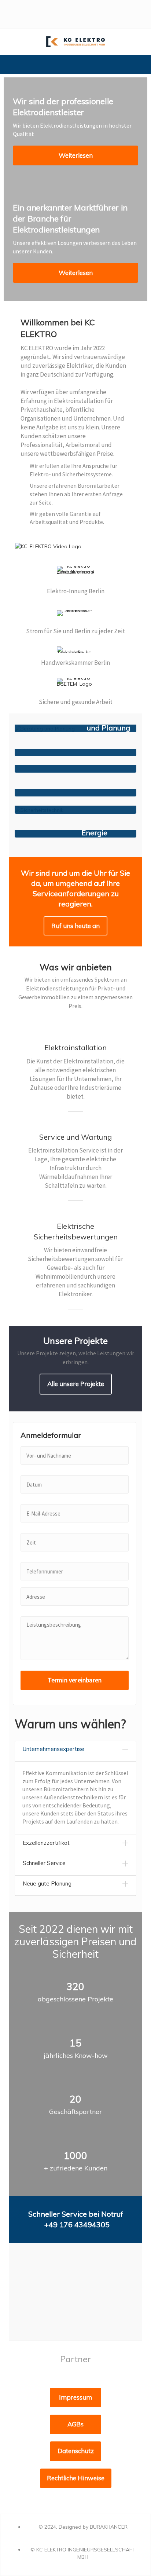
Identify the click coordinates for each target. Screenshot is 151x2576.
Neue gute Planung (47, 1884)
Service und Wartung (75, 1137)
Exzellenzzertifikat (46, 1843)
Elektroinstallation (75, 1047)
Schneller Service (44, 1863)
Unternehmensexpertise (54, 1749)
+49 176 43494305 (77, 2225)
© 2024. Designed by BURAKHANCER (83, 2527)
